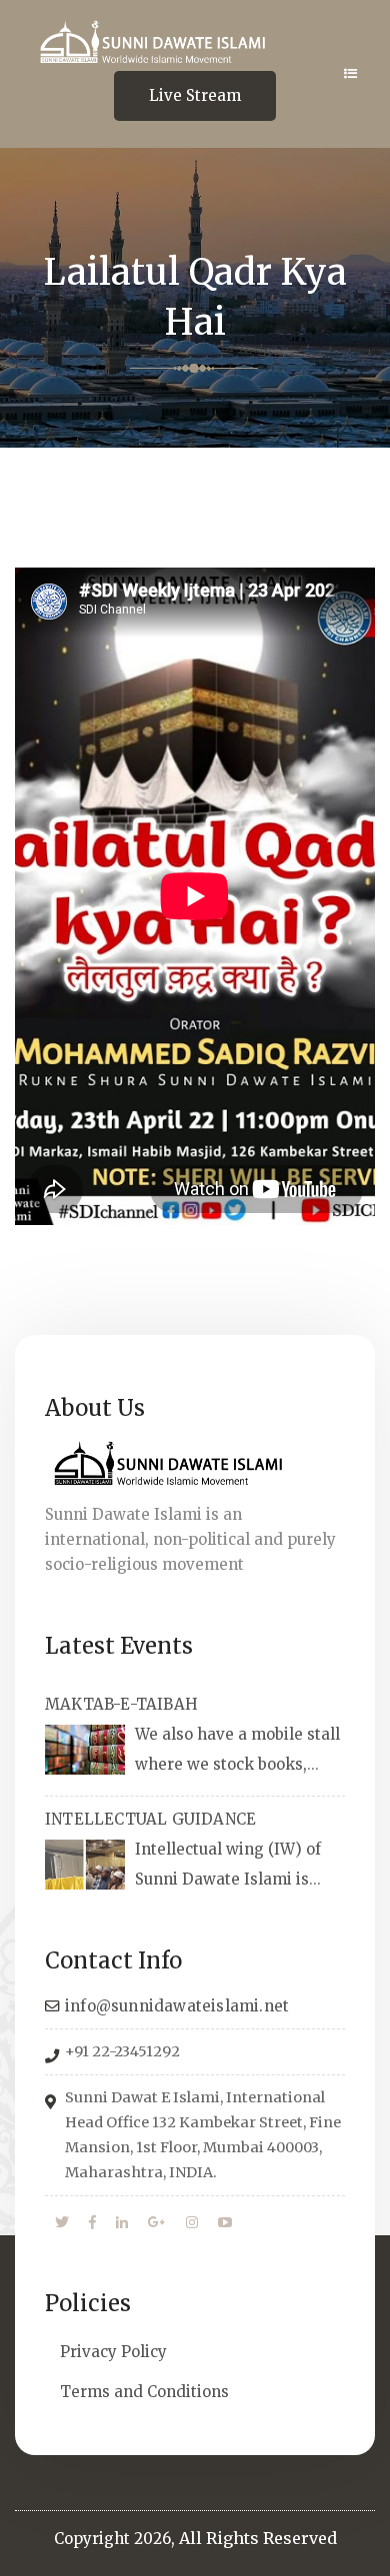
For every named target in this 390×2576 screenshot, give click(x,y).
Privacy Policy (113, 2352)
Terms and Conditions (144, 2392)
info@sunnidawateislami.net (177, 2006)
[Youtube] (225, 2223)
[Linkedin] (122, 2223)
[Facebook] (92, 2223)
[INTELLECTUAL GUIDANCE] (85, 1865)
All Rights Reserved (258, 2538)
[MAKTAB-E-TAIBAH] (85, 1750)
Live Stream (195, 95)
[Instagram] (192, 2223)
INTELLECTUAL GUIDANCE (150, 1819)
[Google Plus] (157, 2223)
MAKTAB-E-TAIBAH (121, 1704)
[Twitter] (62, 2223)
